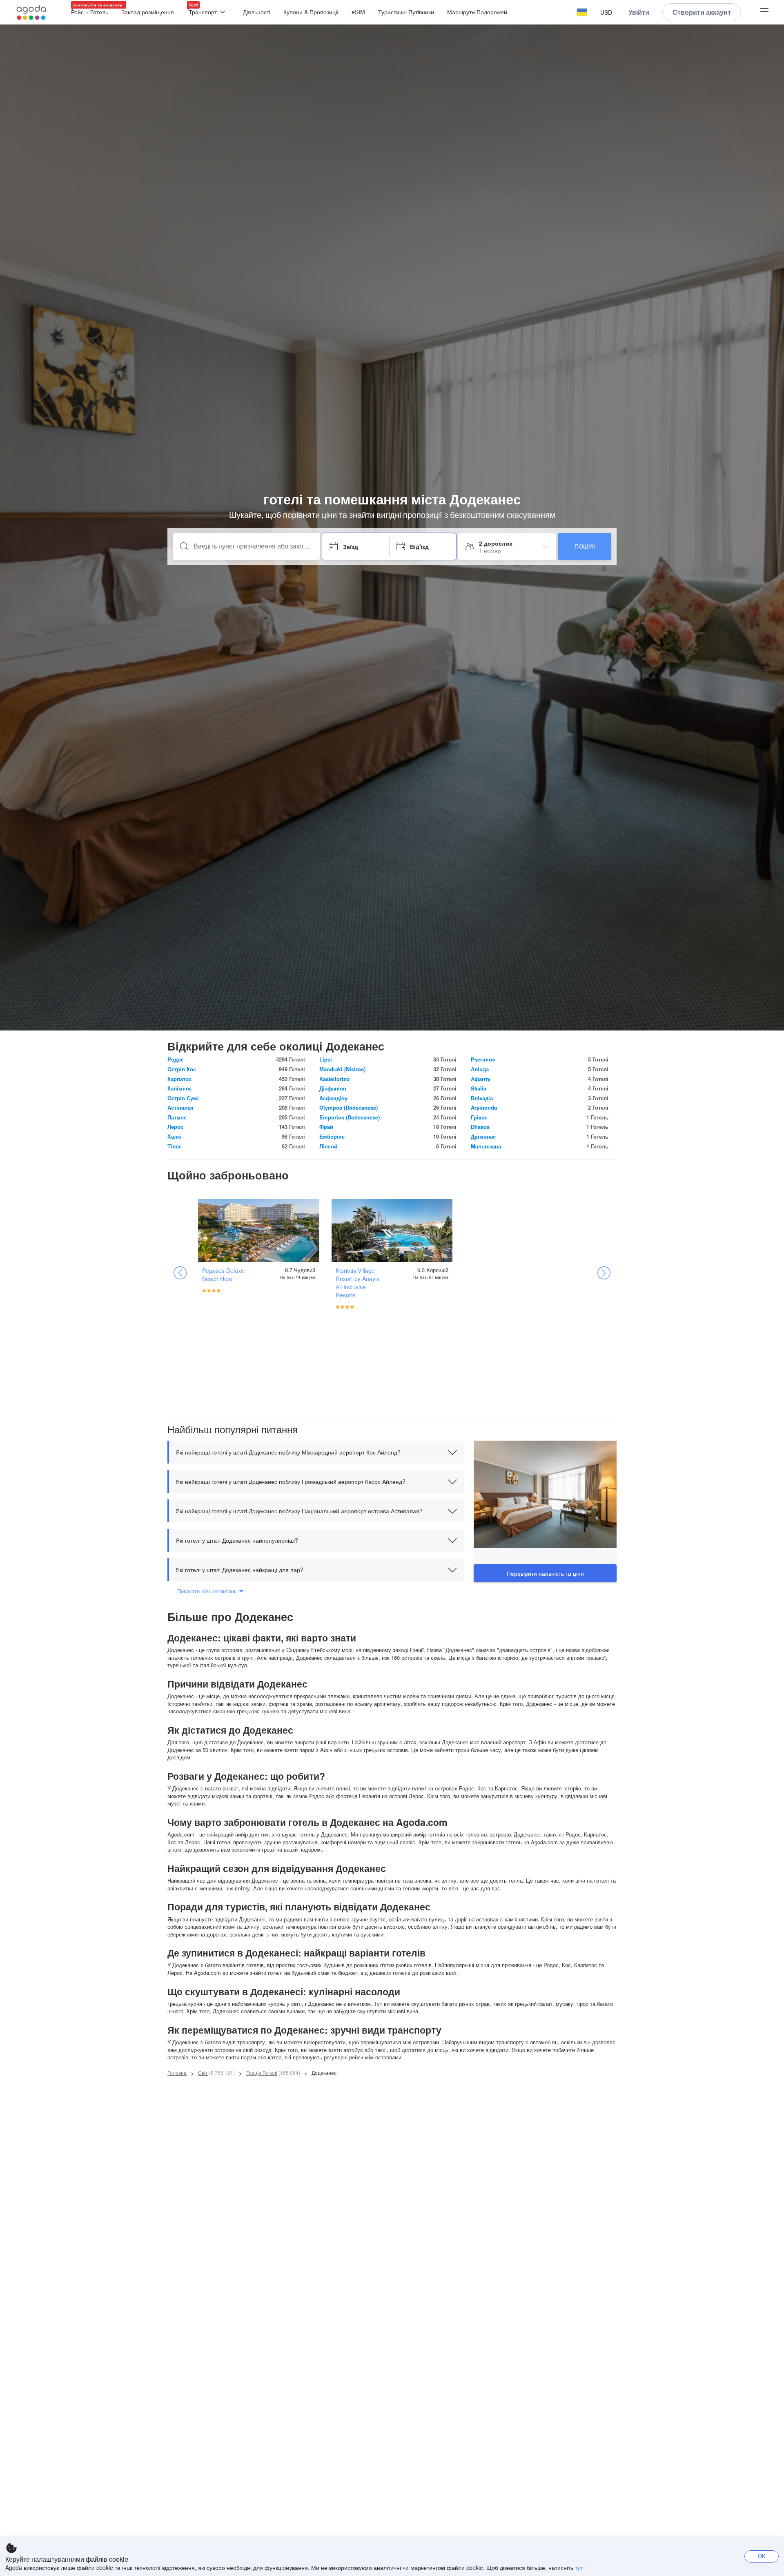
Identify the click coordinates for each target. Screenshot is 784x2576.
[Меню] (764, 12)
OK (762, 2556)
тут (579, 2567)
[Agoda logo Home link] (31, 12)
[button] (582, 12)
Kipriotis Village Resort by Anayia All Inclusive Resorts (358, 1283)
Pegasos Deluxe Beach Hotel (223, 1275)
